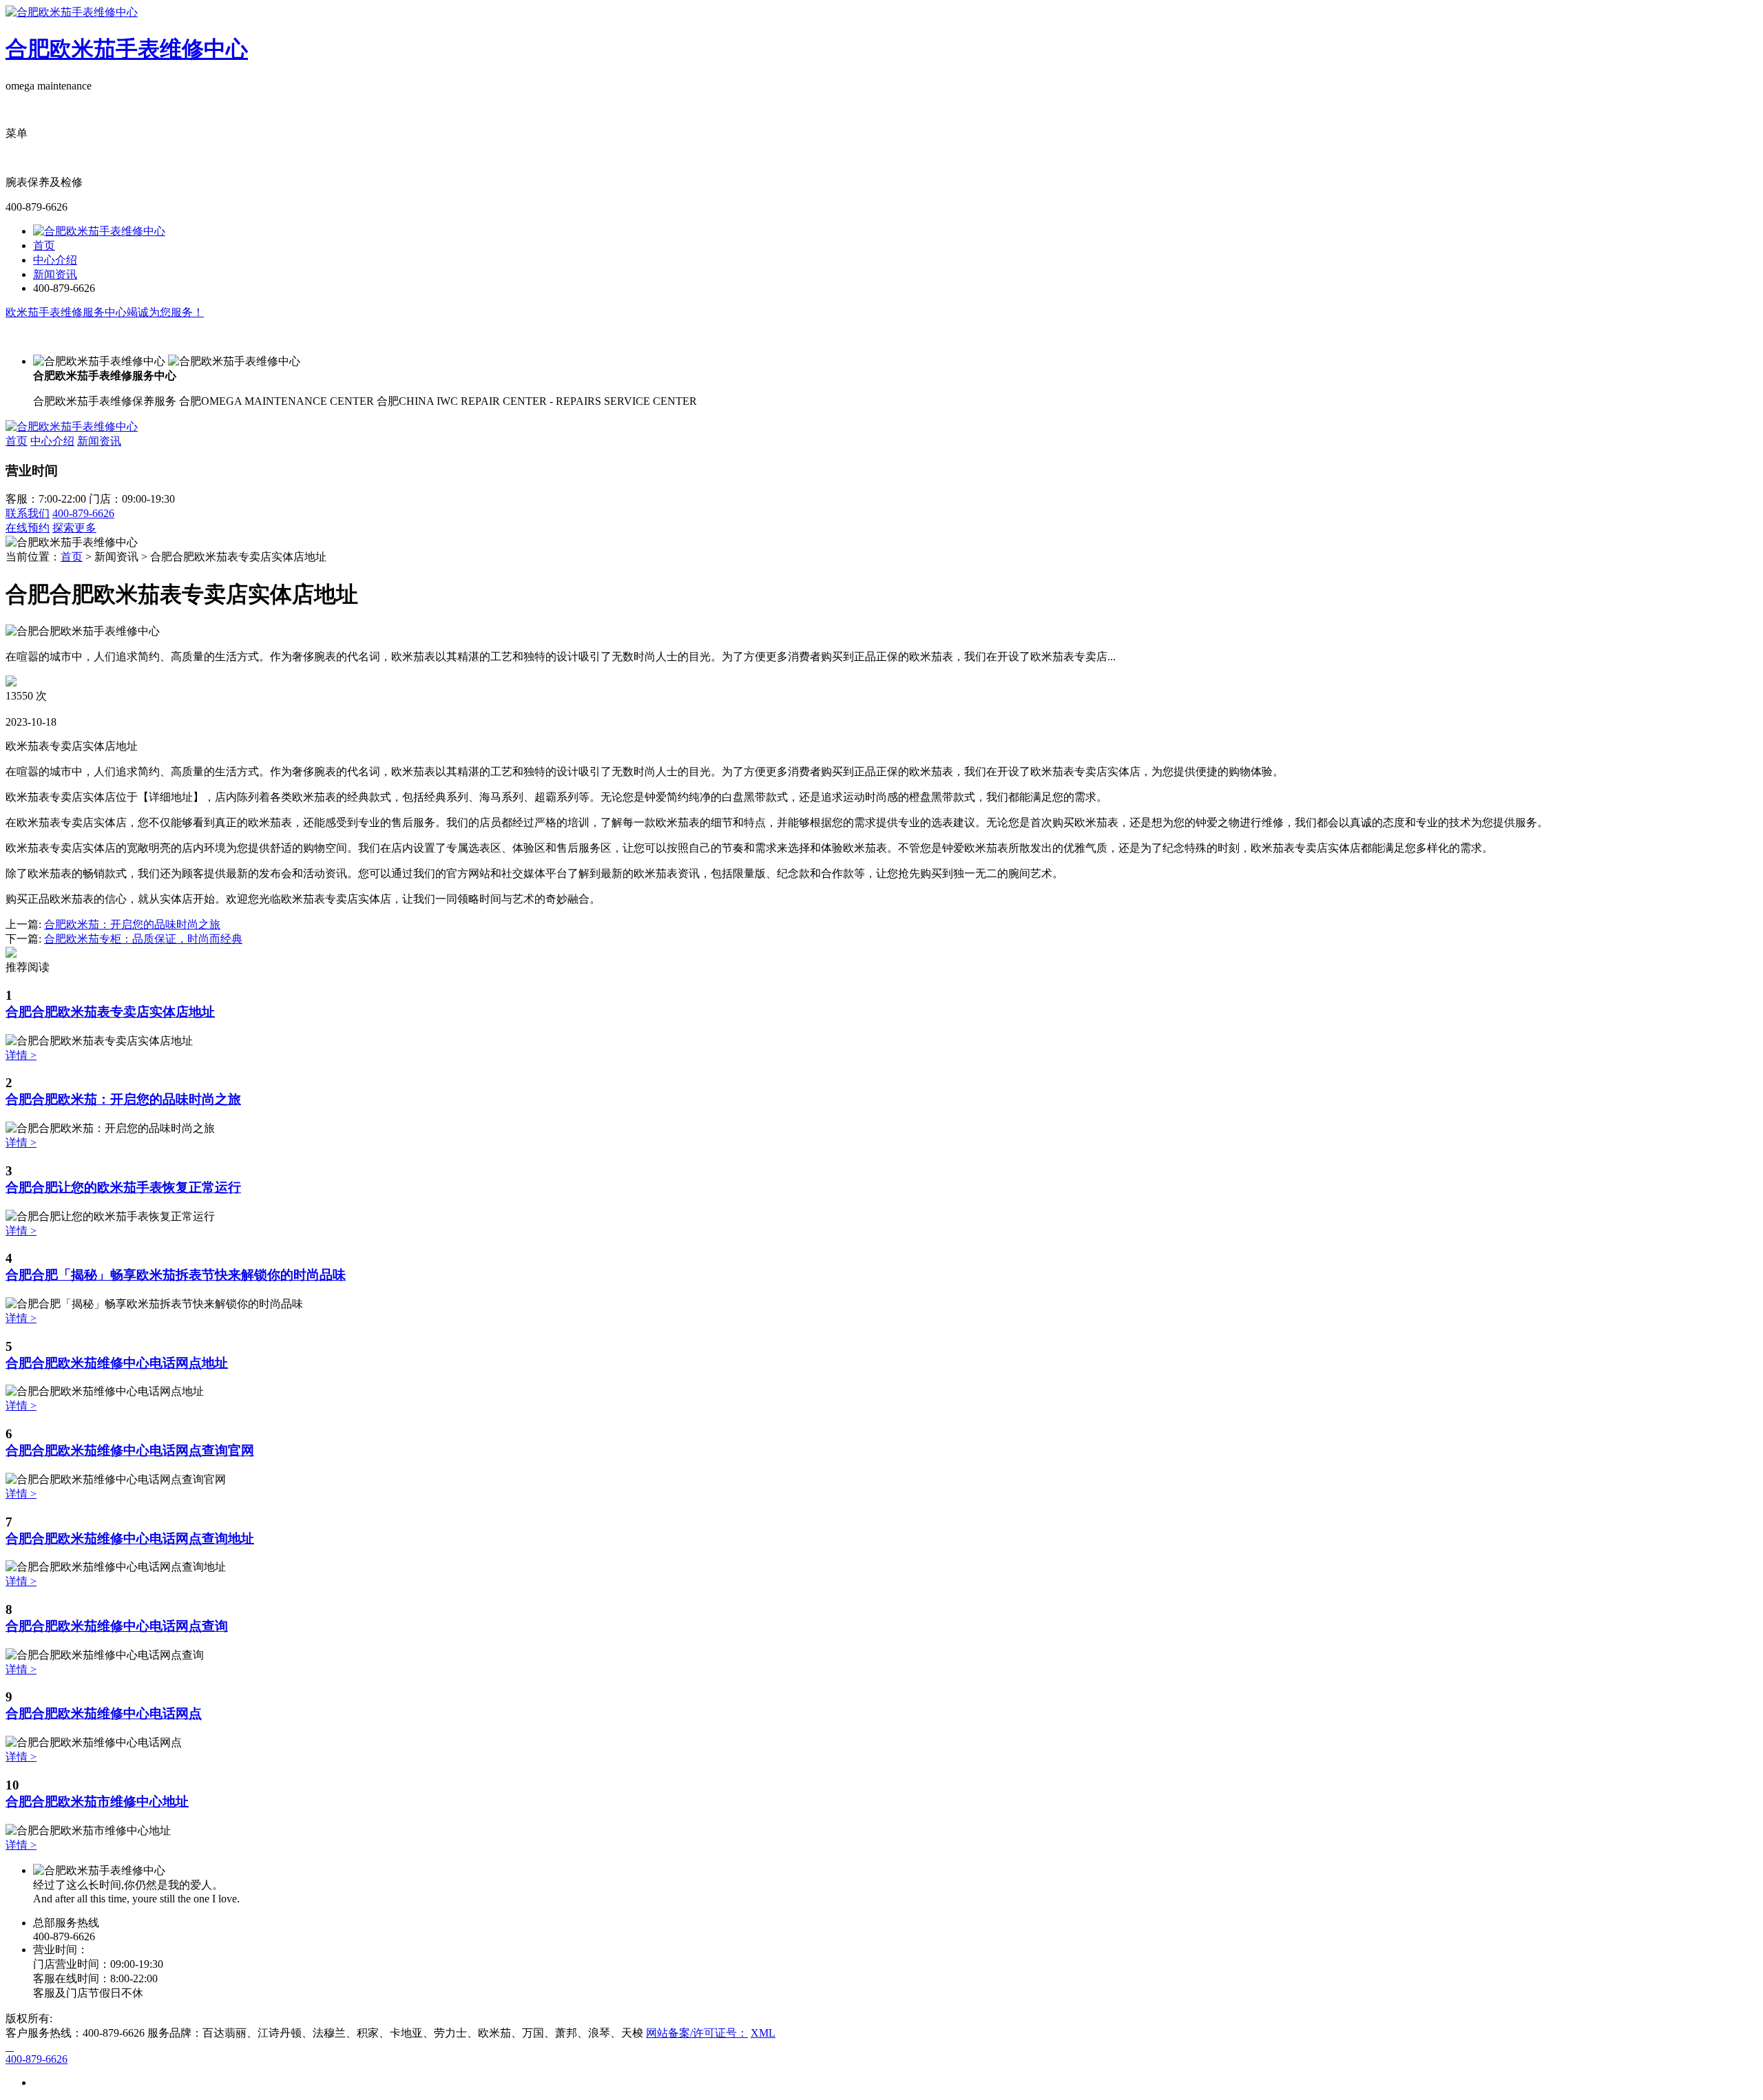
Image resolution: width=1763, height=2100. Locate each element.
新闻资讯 (55, 274)
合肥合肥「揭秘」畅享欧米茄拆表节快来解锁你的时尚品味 (176, 1275)
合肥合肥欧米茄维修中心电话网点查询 (117, 1626)
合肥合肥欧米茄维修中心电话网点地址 (117, 1363)
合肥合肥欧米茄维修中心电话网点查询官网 (130, 1450)
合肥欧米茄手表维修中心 (127, 49)
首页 (44, 245)
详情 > (21, 1055)
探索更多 (74, 528)
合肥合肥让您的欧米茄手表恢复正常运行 (123, 1187)
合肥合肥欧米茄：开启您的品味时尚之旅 (123, 1099)
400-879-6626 (83, 513)
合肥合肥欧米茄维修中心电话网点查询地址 (130, 1539)
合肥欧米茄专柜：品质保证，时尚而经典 (143, 939)
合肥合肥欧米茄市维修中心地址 (97, 1802)
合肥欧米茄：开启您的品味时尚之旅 (132, 924)
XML (763, 2033)
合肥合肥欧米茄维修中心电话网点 (104, 1713)
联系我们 (28, 513)
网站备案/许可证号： (697, 2033)
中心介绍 (55, 260)
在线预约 (28, 528)
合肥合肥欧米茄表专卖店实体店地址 (110, 1012)
